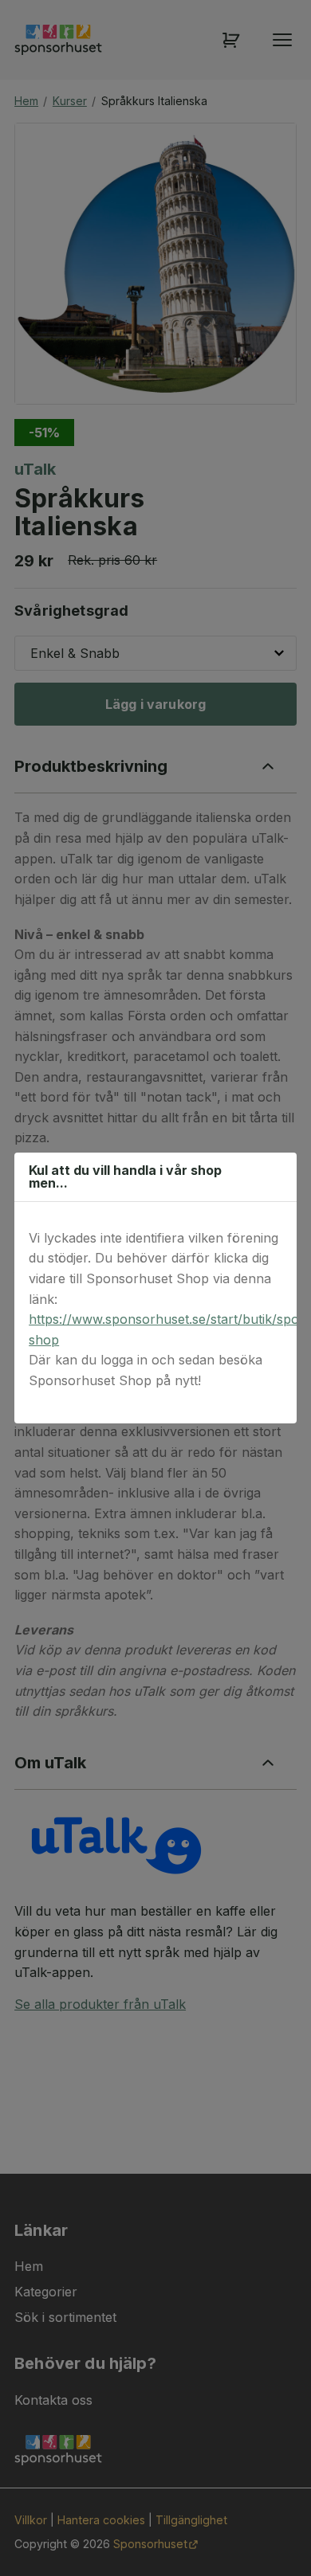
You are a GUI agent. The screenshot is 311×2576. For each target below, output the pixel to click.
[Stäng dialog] (276, 1176)
